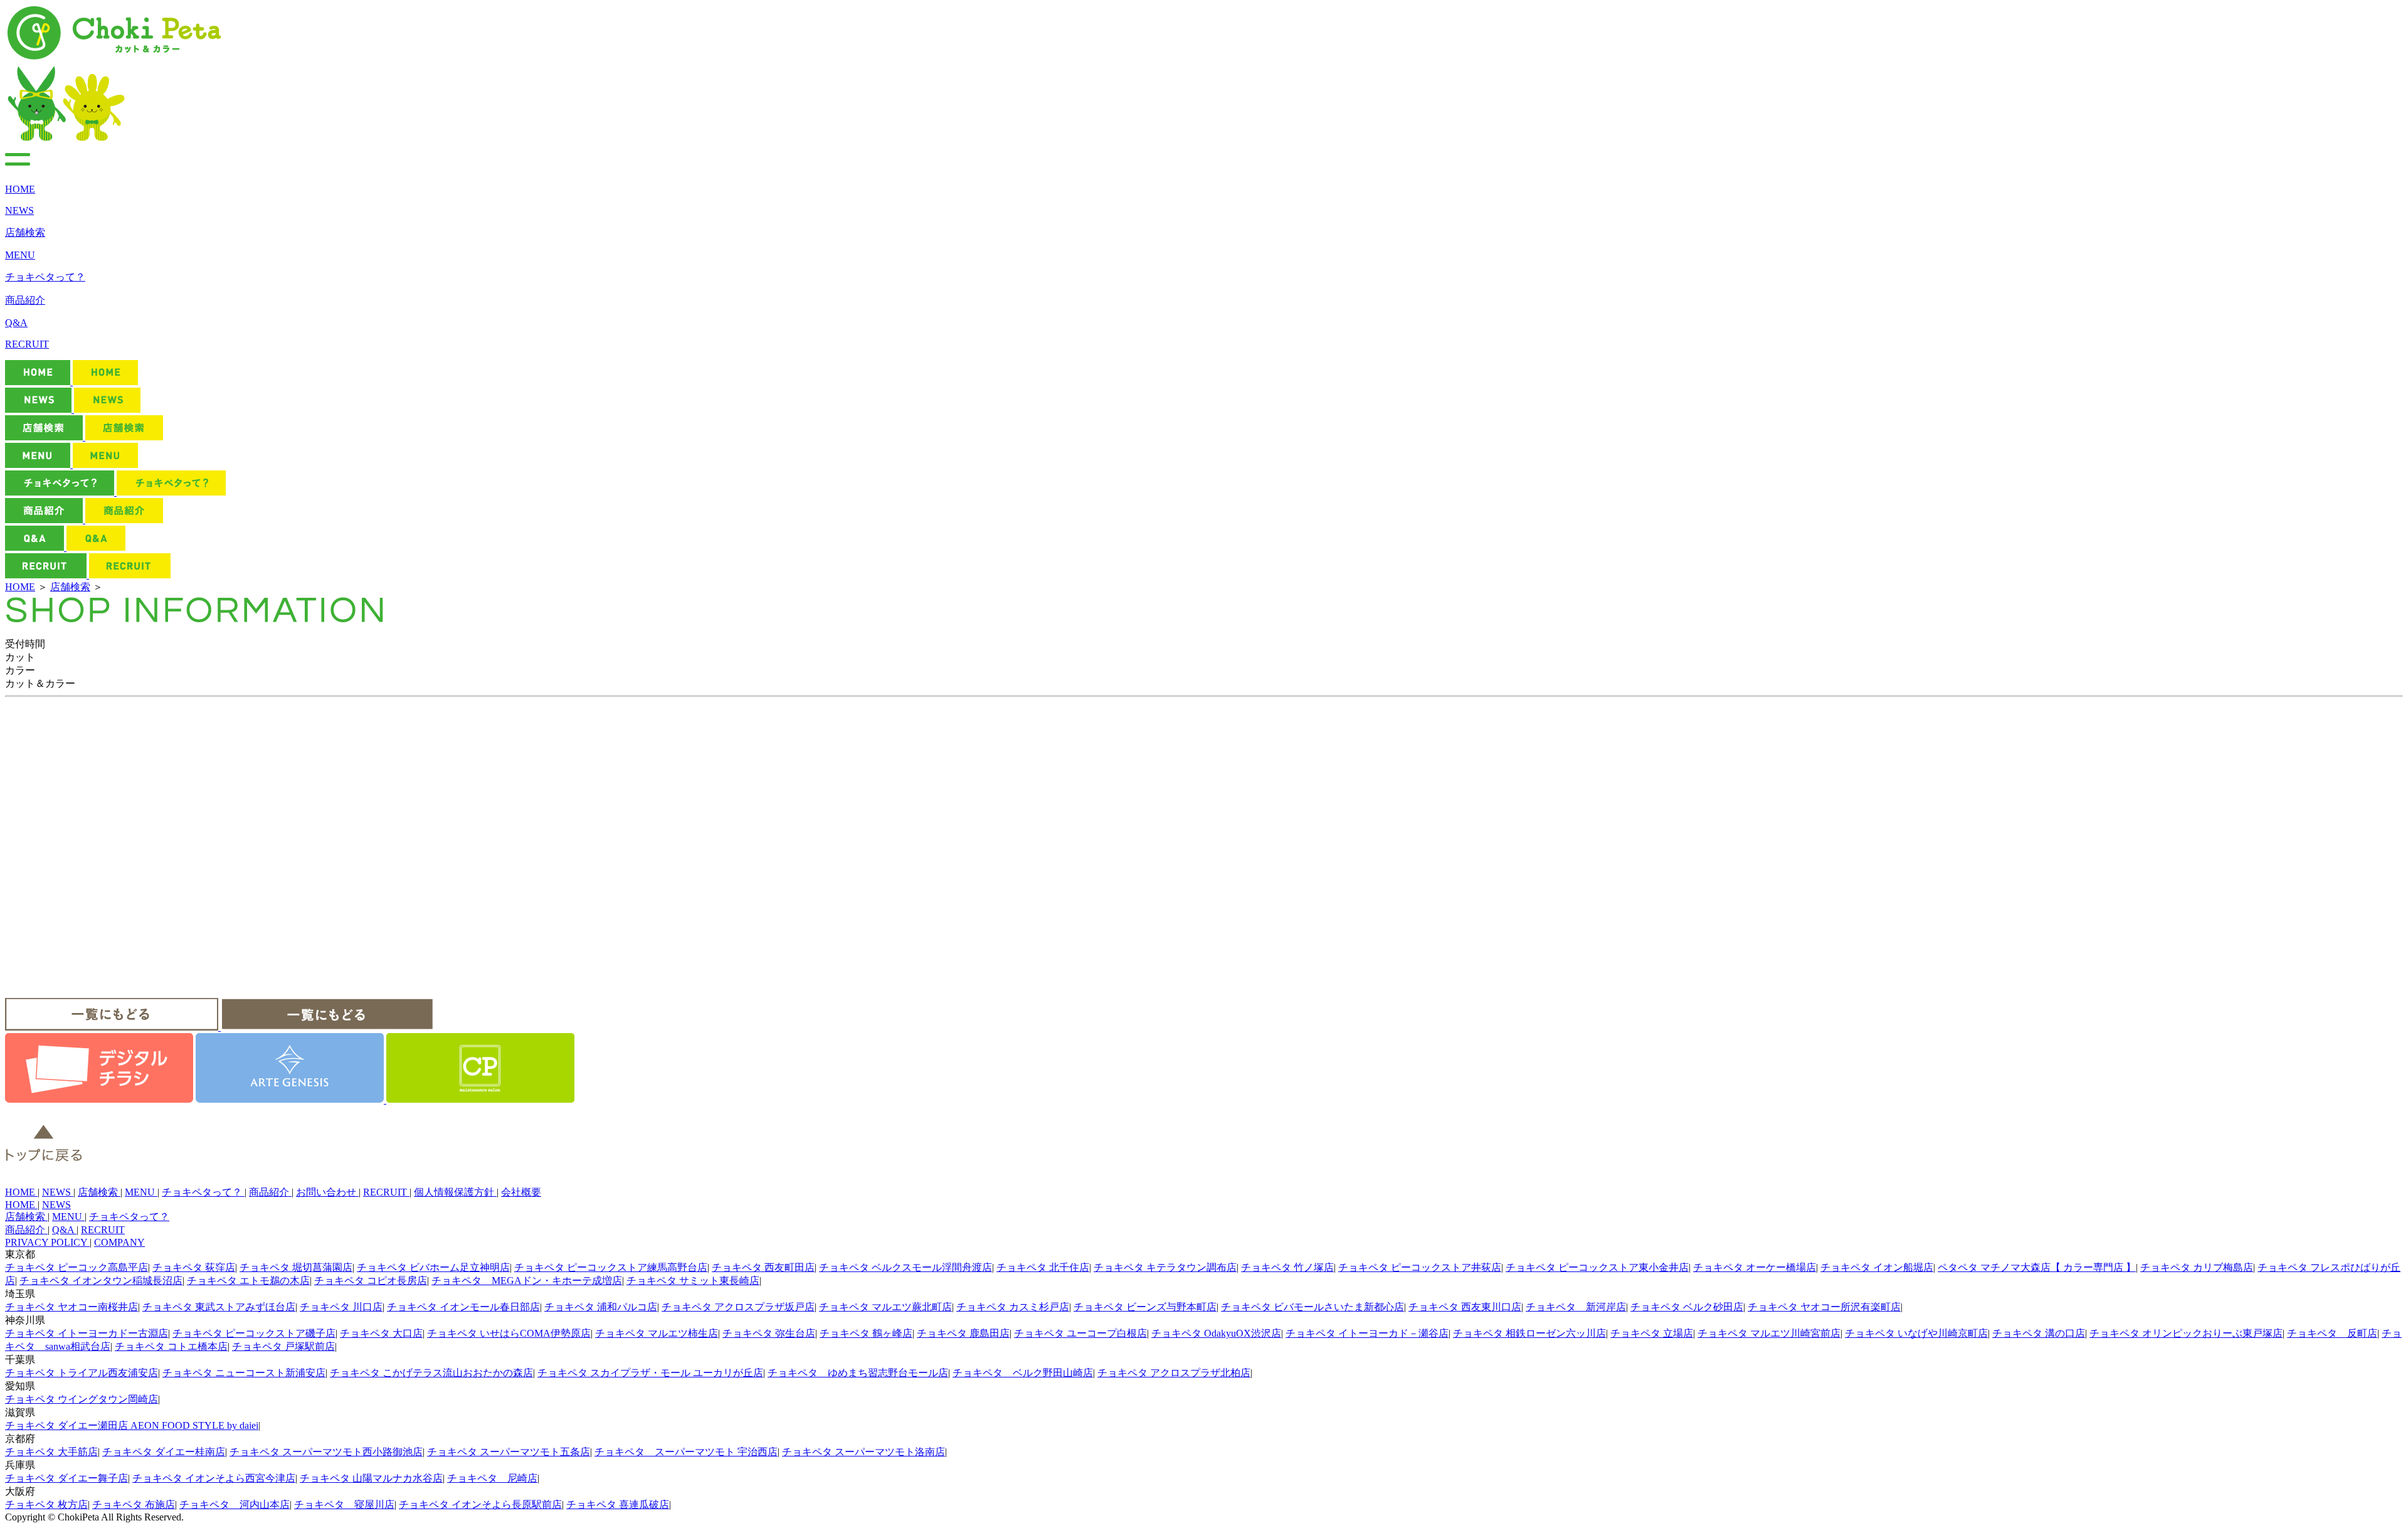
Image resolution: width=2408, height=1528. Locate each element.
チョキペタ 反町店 (2332, 1333)
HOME (20, 587)
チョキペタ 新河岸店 (1576, 1307)
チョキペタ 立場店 (1652, 1333)
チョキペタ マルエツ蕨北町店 (885, 1307)
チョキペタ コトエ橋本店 (171, 1346)
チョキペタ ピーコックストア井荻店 (1420, 1267)
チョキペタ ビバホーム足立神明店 (433, 1267)
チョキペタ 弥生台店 (769, 1333)
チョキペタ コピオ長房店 (371, 1281)
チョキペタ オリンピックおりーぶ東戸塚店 (2186, 1333)
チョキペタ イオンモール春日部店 (463, 1307)
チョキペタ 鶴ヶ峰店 (866, 1333)
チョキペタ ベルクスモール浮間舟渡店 (906, 1267)
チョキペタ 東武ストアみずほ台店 (219, 1307)
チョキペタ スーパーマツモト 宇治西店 (686, 1452)
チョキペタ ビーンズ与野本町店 (1145, 1307)
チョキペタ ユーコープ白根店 (1080, 1333)
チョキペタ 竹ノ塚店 (1287, 1267)
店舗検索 (70, 587)
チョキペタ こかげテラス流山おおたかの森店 (431, 1373)
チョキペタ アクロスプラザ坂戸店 (738, 1307)
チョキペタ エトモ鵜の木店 (248, 1281)
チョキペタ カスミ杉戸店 (1013, 1307)
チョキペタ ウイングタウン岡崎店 (82, 1399)
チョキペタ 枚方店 (46, 1504)
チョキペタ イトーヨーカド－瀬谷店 (1367, 1333)
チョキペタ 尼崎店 (492, 1478)
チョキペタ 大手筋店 (51, 1452)
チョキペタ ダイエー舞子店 (66, 1478)
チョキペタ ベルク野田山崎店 (1023, 1373)
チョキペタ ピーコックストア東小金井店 (1597, 1267)
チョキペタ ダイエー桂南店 (164, 1452)
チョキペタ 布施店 (134, 1504)
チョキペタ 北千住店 (1043, 1267)
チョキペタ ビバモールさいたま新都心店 (1312, 1307)
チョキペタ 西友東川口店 (1465, 1307)
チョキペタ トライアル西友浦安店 (82, 1373)
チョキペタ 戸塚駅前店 (283, 1346)
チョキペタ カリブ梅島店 (2197, 1267)
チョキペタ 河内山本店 (235, 1504)
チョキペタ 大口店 (381, 1333)
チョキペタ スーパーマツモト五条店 (509, 1452)
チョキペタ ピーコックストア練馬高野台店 (611, 1267)
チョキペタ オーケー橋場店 (1755, 1267)
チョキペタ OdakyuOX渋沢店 (1216, 1333)
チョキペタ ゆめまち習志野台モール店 (858, 1373)
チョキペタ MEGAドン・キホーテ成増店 (527, 1281)
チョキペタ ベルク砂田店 (1687, 1307)
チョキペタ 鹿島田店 (963, 1333)
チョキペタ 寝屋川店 (344, 1504)
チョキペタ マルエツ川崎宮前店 (1769, 1333)
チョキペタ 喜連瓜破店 (618, 1504)
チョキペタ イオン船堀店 (1877, 1267)
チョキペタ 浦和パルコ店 (601, 1307)
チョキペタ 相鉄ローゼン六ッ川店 (1529, 1333)
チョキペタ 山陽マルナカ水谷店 (371, 1478)
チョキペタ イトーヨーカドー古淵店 (87, 1333)
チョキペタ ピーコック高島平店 (77, 1267)
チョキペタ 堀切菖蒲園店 (296, 1267)
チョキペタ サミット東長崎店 (693, 1281)
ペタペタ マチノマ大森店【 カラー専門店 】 (2037, 1267)
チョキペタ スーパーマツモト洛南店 (863, 1452)
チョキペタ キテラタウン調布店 (1165, 1267)
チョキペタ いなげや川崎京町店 (1916, 1333)
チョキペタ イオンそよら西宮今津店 (214, 1478)
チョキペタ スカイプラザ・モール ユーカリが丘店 (650, 1373)
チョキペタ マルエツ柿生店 (657, 1333)
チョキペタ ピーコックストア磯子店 (254, 1333)
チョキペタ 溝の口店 (2039, 1333)
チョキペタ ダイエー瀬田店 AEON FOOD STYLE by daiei (132, 1425)
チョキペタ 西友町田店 (763, 1267)
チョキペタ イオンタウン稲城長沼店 (101, 1281)
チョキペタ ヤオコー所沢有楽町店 (1824, 1307)
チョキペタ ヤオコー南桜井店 (71, 1307)
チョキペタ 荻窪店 (194, 1267)
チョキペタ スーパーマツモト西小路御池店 (326, 1452)
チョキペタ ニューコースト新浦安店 (244, 1373)
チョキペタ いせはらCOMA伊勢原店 (509, 1333)
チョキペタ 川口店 (341, 1307)
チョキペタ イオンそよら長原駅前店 (480, 1504)
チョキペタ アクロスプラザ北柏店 (1174, 1373)
